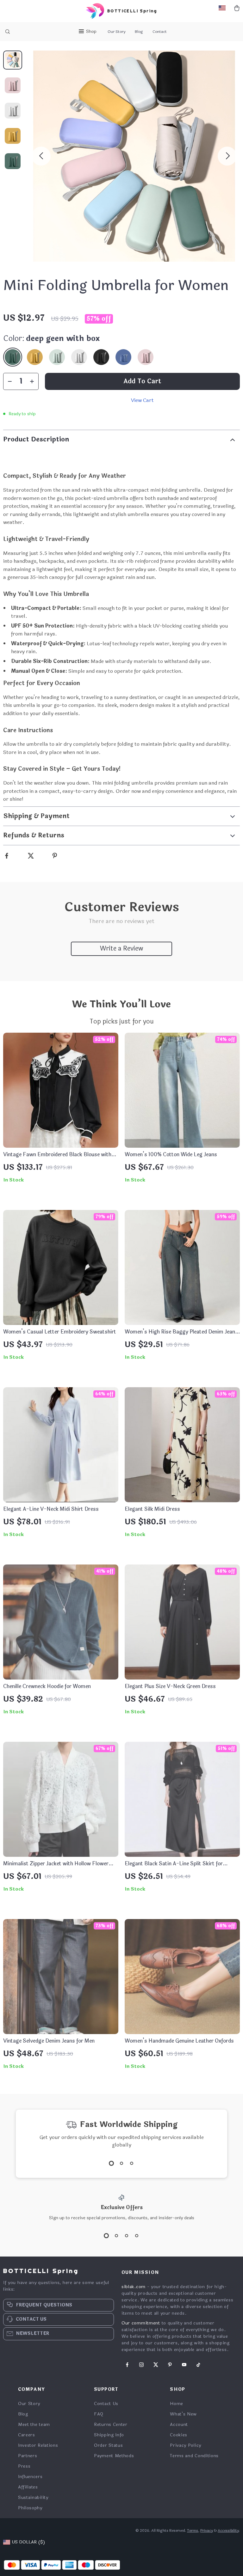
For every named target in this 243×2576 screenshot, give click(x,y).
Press (24, 2466)
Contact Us (106, 2404)
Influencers (30, 2477)
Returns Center (111, 2424)
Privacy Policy (186, 2445)
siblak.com (134, 2287)
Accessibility (228, 2530)
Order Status (108, 2445)
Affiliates (28, 2487)
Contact (160, 32)
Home (177, 2404)
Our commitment (141, 2323)
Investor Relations (38, 2445)
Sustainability (33, 2497)
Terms (193, 2530)
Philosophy (30, 2508)
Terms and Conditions (194, 2456)
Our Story (116, 32)
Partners (28, 2456)
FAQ (99, 2414)
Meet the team (34, 2424)
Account (179, 2424)
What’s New (183, 2414)
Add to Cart (142, 381)
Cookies (179, 2435)
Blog (139, 32)
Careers (27, 2435)
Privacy (207, 2530)
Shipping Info (109, 2435)
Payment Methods (114, 2456)
